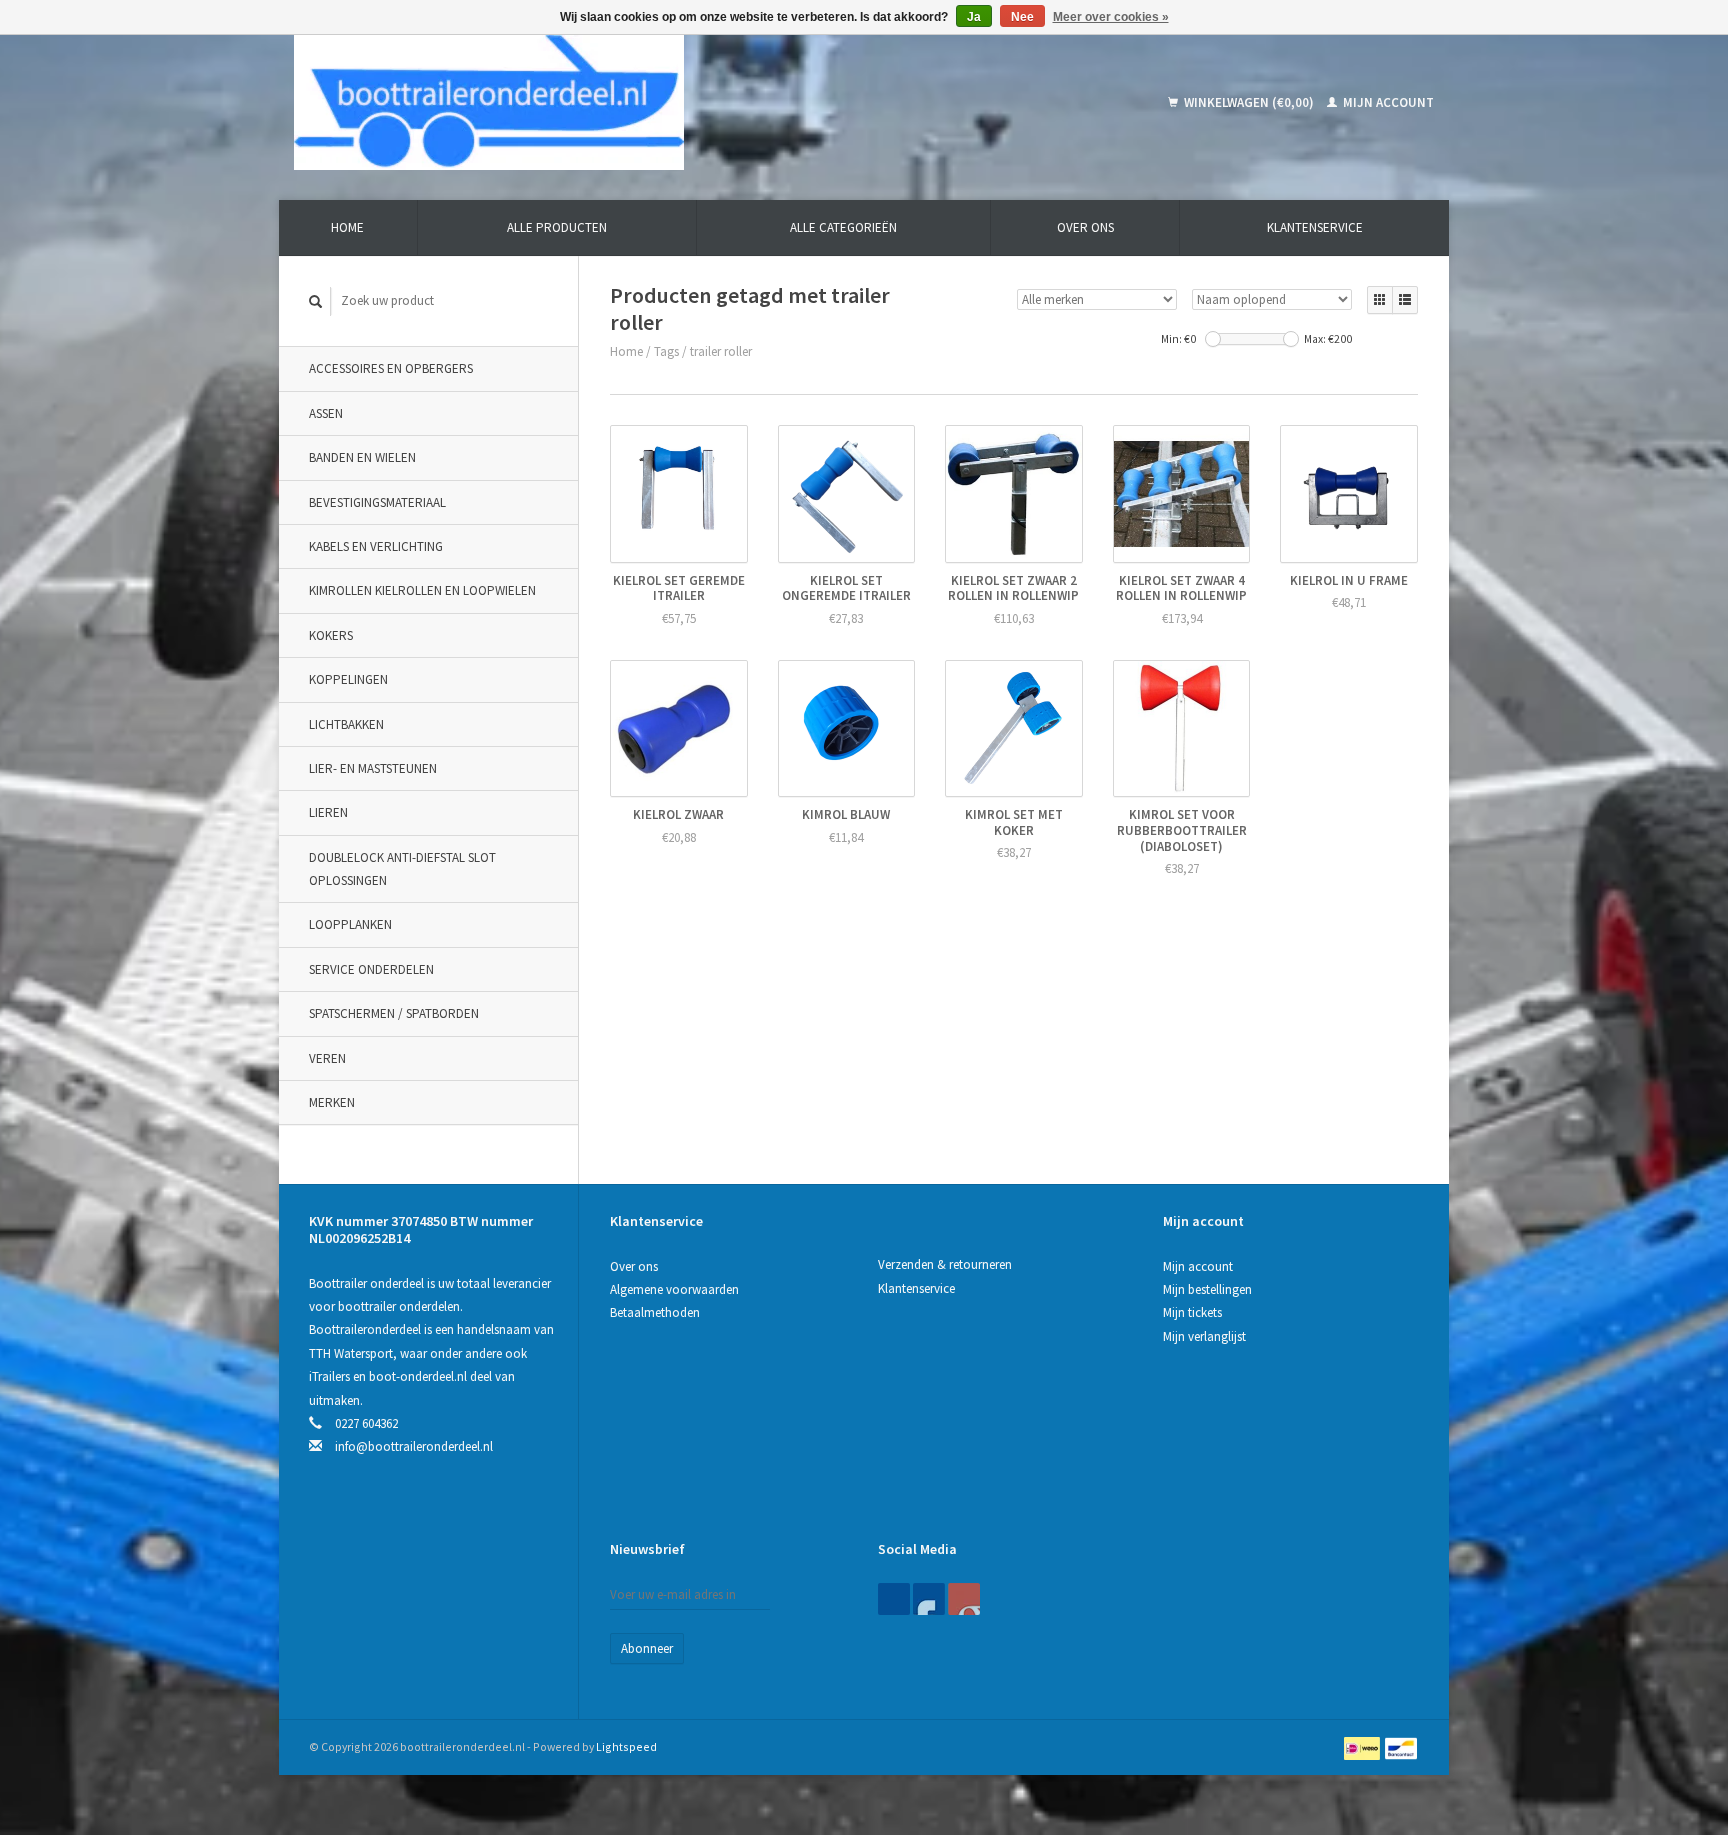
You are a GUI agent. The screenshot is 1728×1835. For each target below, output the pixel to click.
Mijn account (1387, 102)
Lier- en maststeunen (373, 768)
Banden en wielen (362, 457)
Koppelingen (348, 679)
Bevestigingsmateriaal (377, 502)
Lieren (328, 812)
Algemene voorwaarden (674, 1289)
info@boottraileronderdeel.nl (414, 1446)
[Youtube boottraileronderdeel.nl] (964, 1599)
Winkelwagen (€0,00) (1249, 102)
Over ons (1085, 227)
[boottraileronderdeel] (633, 102)
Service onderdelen (371, 969)
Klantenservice (1315, 227)
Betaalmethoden (655, 1312)
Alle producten (557, 227)
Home (347, 227)
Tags (666, 351)
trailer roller (721, 351)
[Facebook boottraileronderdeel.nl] (894, 1599)
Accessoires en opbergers (391, 368)
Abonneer (647, 1648)
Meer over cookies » (1111, 17)
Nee (1022, 17)
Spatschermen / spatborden (394, 1013)
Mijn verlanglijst (1204, 1336)
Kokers (331, 635)
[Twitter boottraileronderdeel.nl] (929, 1599)
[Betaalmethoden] (1363, 1746)
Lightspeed (626, 1746)
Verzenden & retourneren (945, 1264)
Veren (327, 1058)
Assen (326, 413)
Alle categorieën (843, 227)
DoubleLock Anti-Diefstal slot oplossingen (402, 869)
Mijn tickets (1192, 1312)
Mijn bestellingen (1207, 1289)
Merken (332, 1102)
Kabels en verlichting (376, 546)
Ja (974, 17)
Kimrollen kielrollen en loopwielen (422, 590)
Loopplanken (350, 924)
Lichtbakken (346, 724)
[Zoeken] (316, 301)
